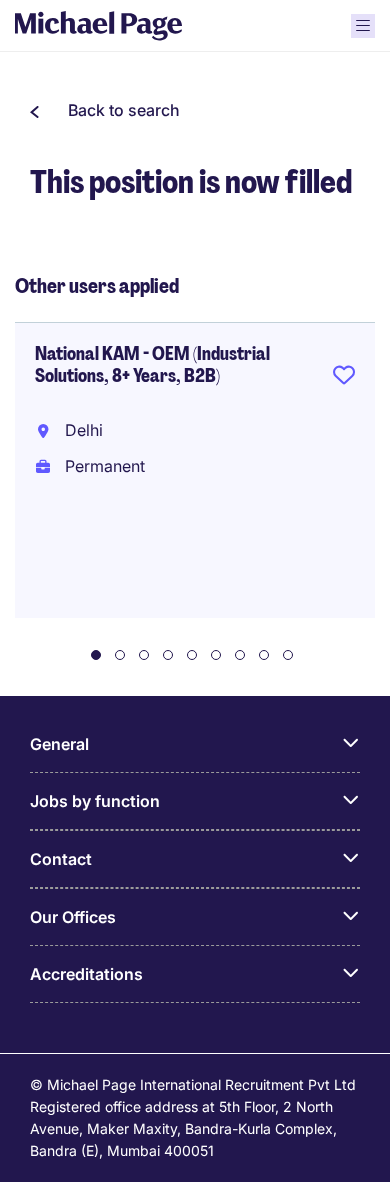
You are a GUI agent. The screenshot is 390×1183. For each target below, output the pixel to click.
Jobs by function (95, 801)
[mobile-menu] (363, 26)
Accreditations (86, 974)
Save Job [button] (344, 379)
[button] (105, 110)
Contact (61, 859)
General (59, 744)
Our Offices (73, 917)
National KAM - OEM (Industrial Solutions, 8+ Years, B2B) (152, 365)
